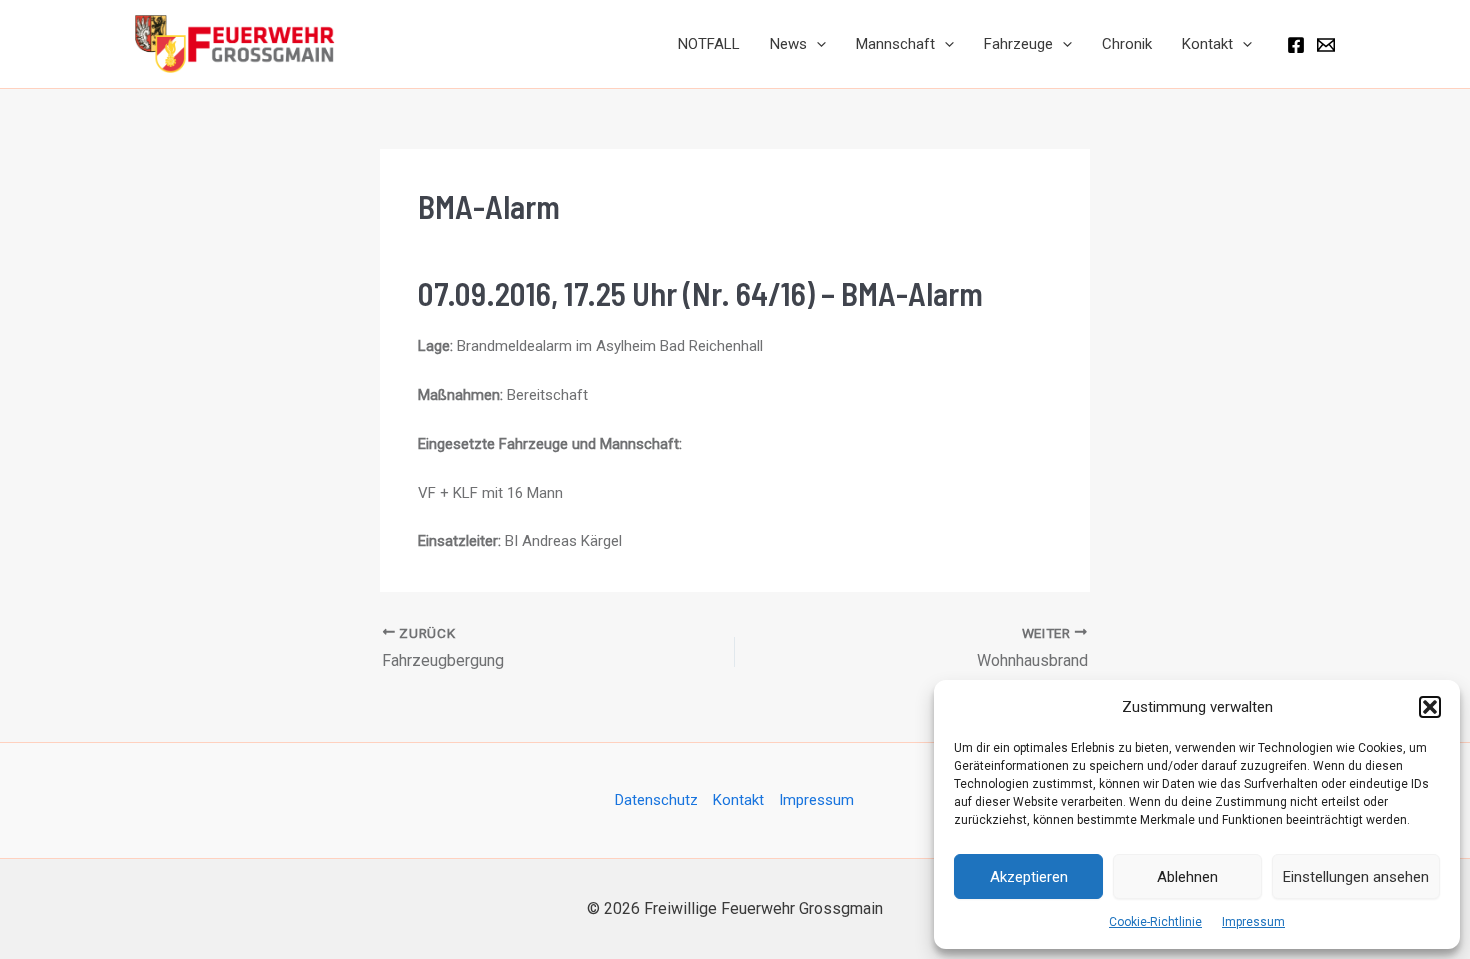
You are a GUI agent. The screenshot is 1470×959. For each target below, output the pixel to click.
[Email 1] (1326, 45)
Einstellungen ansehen (1356, 877)
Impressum (1253, 922)
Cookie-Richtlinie (1155, 922)
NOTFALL (709, 44)
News (788, 44)
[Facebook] (1296, 45)
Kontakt (1207, 44)
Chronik (1127, 44)
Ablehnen (1187, 877)
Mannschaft (895, 44)
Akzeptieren (1029, 877)
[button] (1430, 707)
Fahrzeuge (1018, 44)
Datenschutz (656, 800)
